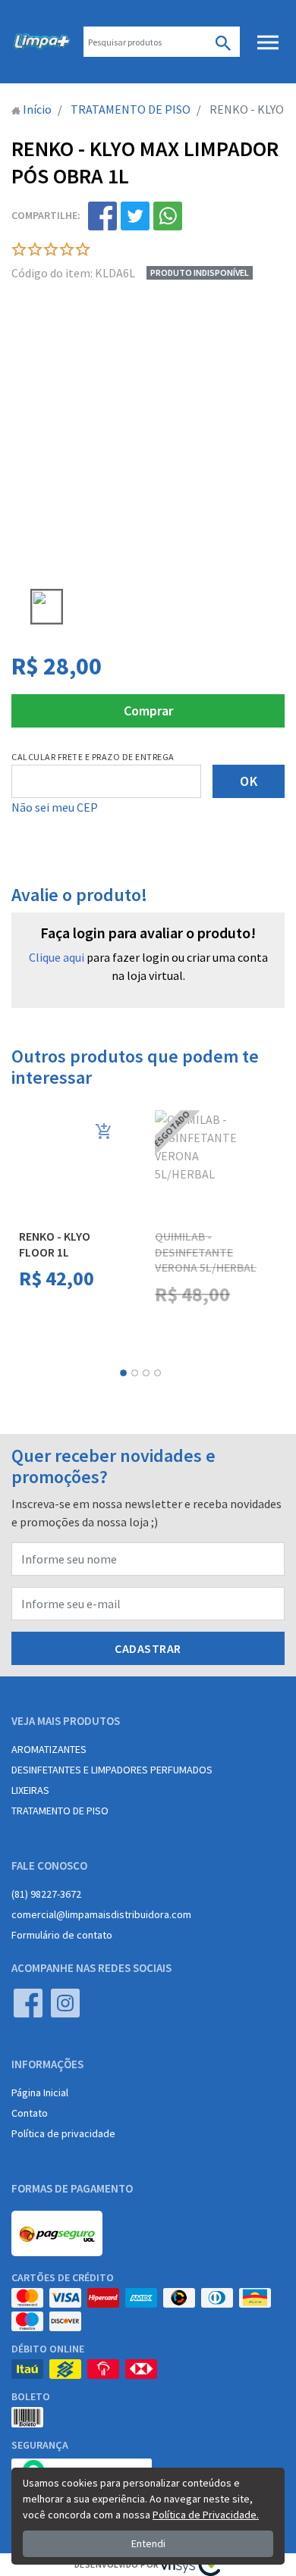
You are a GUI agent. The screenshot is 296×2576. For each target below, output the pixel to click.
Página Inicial (40, 2092)
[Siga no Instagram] (65, 2003)
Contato (30, 2113)
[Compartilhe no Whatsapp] (168, 216)
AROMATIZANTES (49, 1749)
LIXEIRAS (30, 1790)
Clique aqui (57, 957)
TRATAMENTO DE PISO (60, 1811)
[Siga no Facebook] (28, 2003)
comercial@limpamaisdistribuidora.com (101, 1914)
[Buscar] (223, 42)
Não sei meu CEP (55, 807)
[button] (123, 1373)
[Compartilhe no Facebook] (102, 216)
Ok (249, 781)
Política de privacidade (63, 2133)
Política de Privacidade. (206, 2515)
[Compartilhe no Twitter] (135, 216)
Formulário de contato (62, 1935)
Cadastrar (148, 1648)
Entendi (148, 2543)
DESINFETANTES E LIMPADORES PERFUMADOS (112, 1770)
